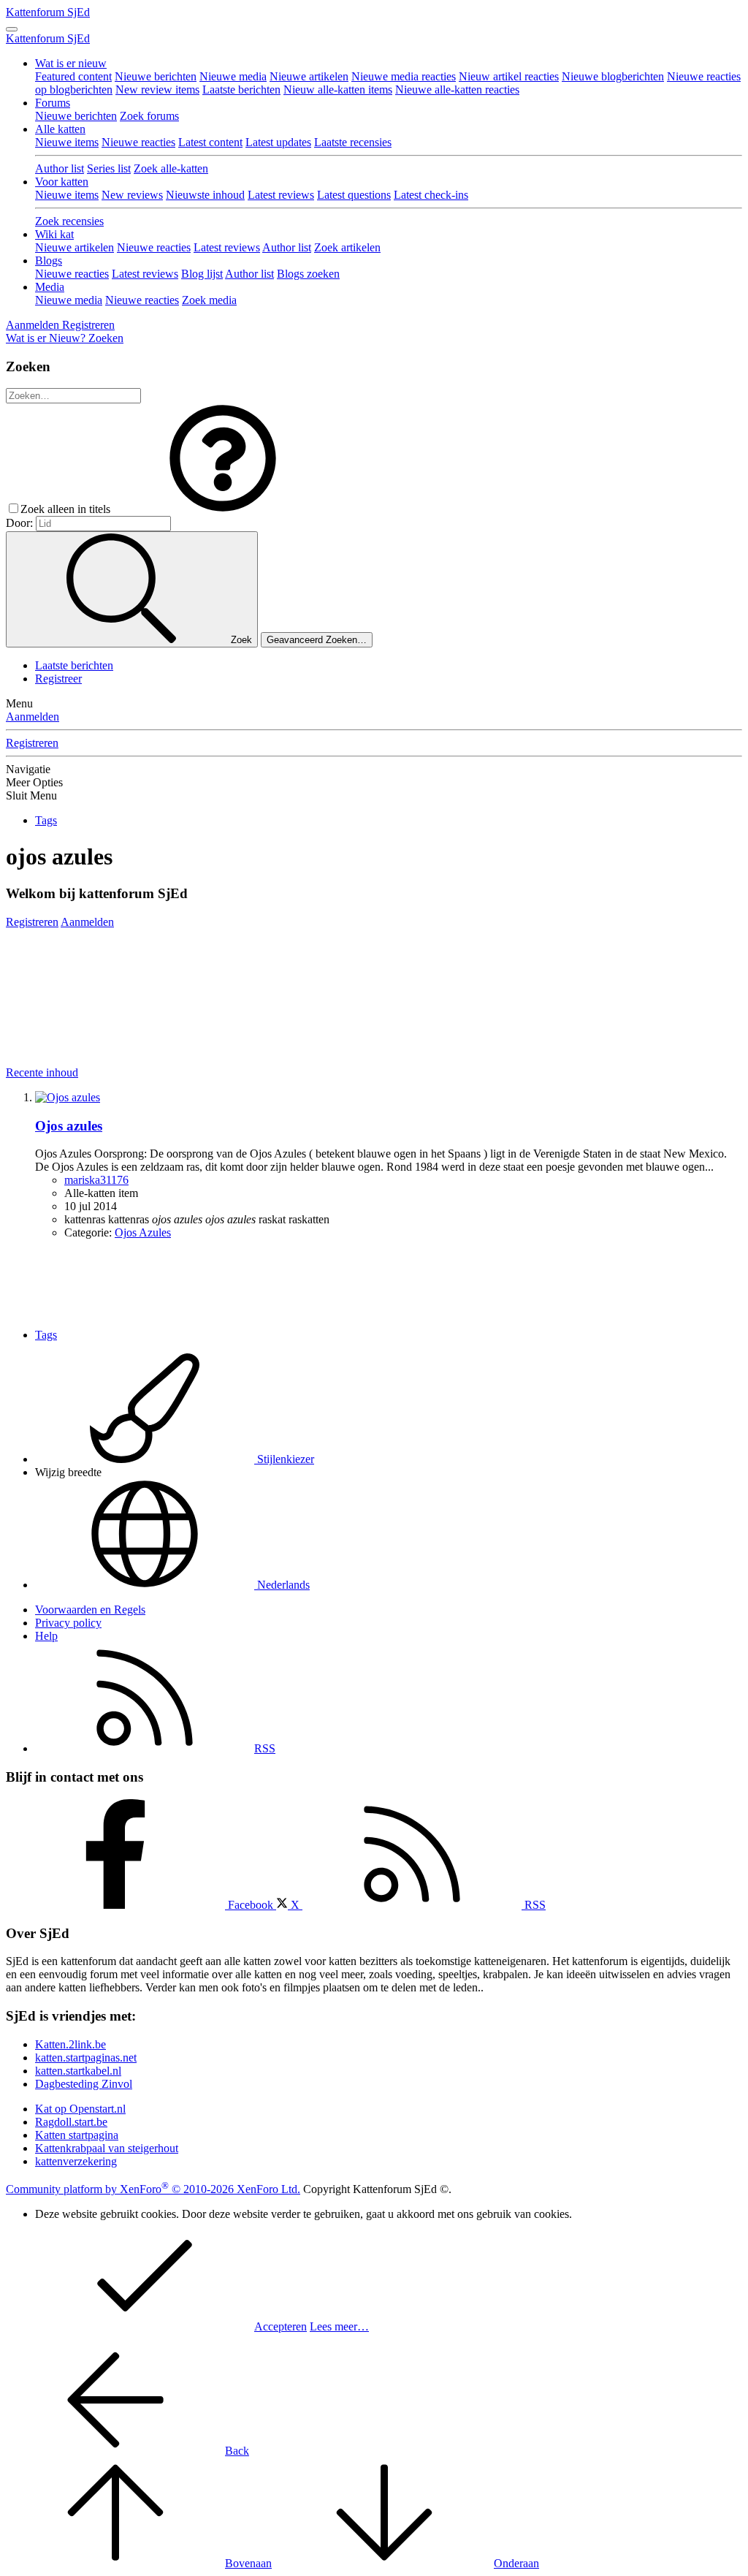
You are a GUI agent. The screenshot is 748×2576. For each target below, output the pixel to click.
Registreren (32, 743)
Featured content (73, 76)
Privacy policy (68, 1623)
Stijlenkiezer (284, 1459)
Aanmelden (33, 717)
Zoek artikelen (347, 247)
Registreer (58, 679)
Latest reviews (281, 195)
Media (50, 287)
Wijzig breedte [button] (68, 1472)
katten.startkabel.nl (78, 2071)
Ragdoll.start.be (71, 2122)
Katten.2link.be (70, 2044)
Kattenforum (48, 12)
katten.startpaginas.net (86, 2058)
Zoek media (209, 300)
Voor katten (62, 182)
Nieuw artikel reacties (509, 76)
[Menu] (12, 29)
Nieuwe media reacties (404, 76)
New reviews (132, 195)
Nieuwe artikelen (309, 76)
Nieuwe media (233, 76)
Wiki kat (54, 234)
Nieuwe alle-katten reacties (457, 90)
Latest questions (354, 195)
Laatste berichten (241, 90)
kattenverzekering (76, 2161)
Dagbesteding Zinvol (84, 2084)
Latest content (210, 142)
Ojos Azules (143, 1232)
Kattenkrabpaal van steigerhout (107, 2148)
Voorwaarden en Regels (90, 1610)
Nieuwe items (67, 142)
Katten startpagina (77, 2135)
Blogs (49, 261)
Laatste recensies (353, 142)
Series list (109, 168)
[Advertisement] (272, 962)
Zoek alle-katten (171, 168)
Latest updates (278, 142)
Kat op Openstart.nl (80, 2109)
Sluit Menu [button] (31, 795)
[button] (223, 509)
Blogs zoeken (308, 274)
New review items (157, 90)
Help (46, 1636)
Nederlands (282, 1585)
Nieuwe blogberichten (613, 76)
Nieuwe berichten (156, 76)
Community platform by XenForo (153, 2189)
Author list (60, 168)
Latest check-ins (431, 195)
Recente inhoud (42, 1072)
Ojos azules (69, 1126)
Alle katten (60, 129)
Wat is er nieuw (71, 63)
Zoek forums (149, 116)
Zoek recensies (69, 221)
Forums (53, 103)
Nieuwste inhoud (205, 195)
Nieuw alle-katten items (338, 90)
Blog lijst (202, 274)
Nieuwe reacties (138, 142)
